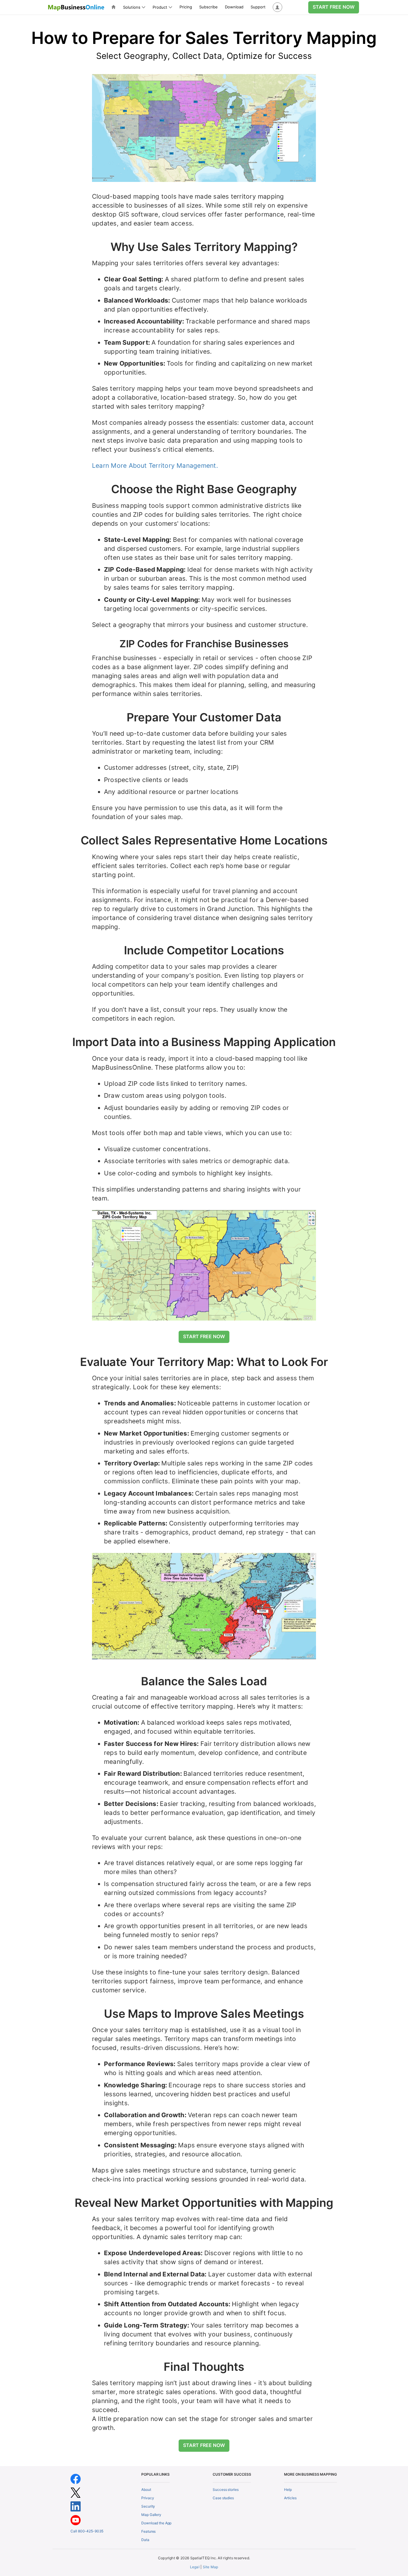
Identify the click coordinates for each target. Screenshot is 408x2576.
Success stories (226, 2490)
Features (148, 2531)
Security (148, 2506)
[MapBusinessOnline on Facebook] (76, 2479)
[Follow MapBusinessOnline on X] (76, 2493)
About (146, 2490)
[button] (277, 7)
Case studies (223, 2498)
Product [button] (160, 7)
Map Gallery (151, 2515)
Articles (290, 2498)
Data (145, 2540)
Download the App (156, 2523)
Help (288, 2490)
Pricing (186, 7)
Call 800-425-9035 (87, 2531)
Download (234, 7)
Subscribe (208, 7)
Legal (195, 2567)
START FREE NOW (334, 7)
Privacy (148, 2498)
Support (258, 7)
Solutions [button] (132, 7)
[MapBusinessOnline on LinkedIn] (76, 2506)
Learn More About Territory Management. (155, 466)
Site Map (211, 2567)
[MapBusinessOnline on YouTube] (76, 2520)
